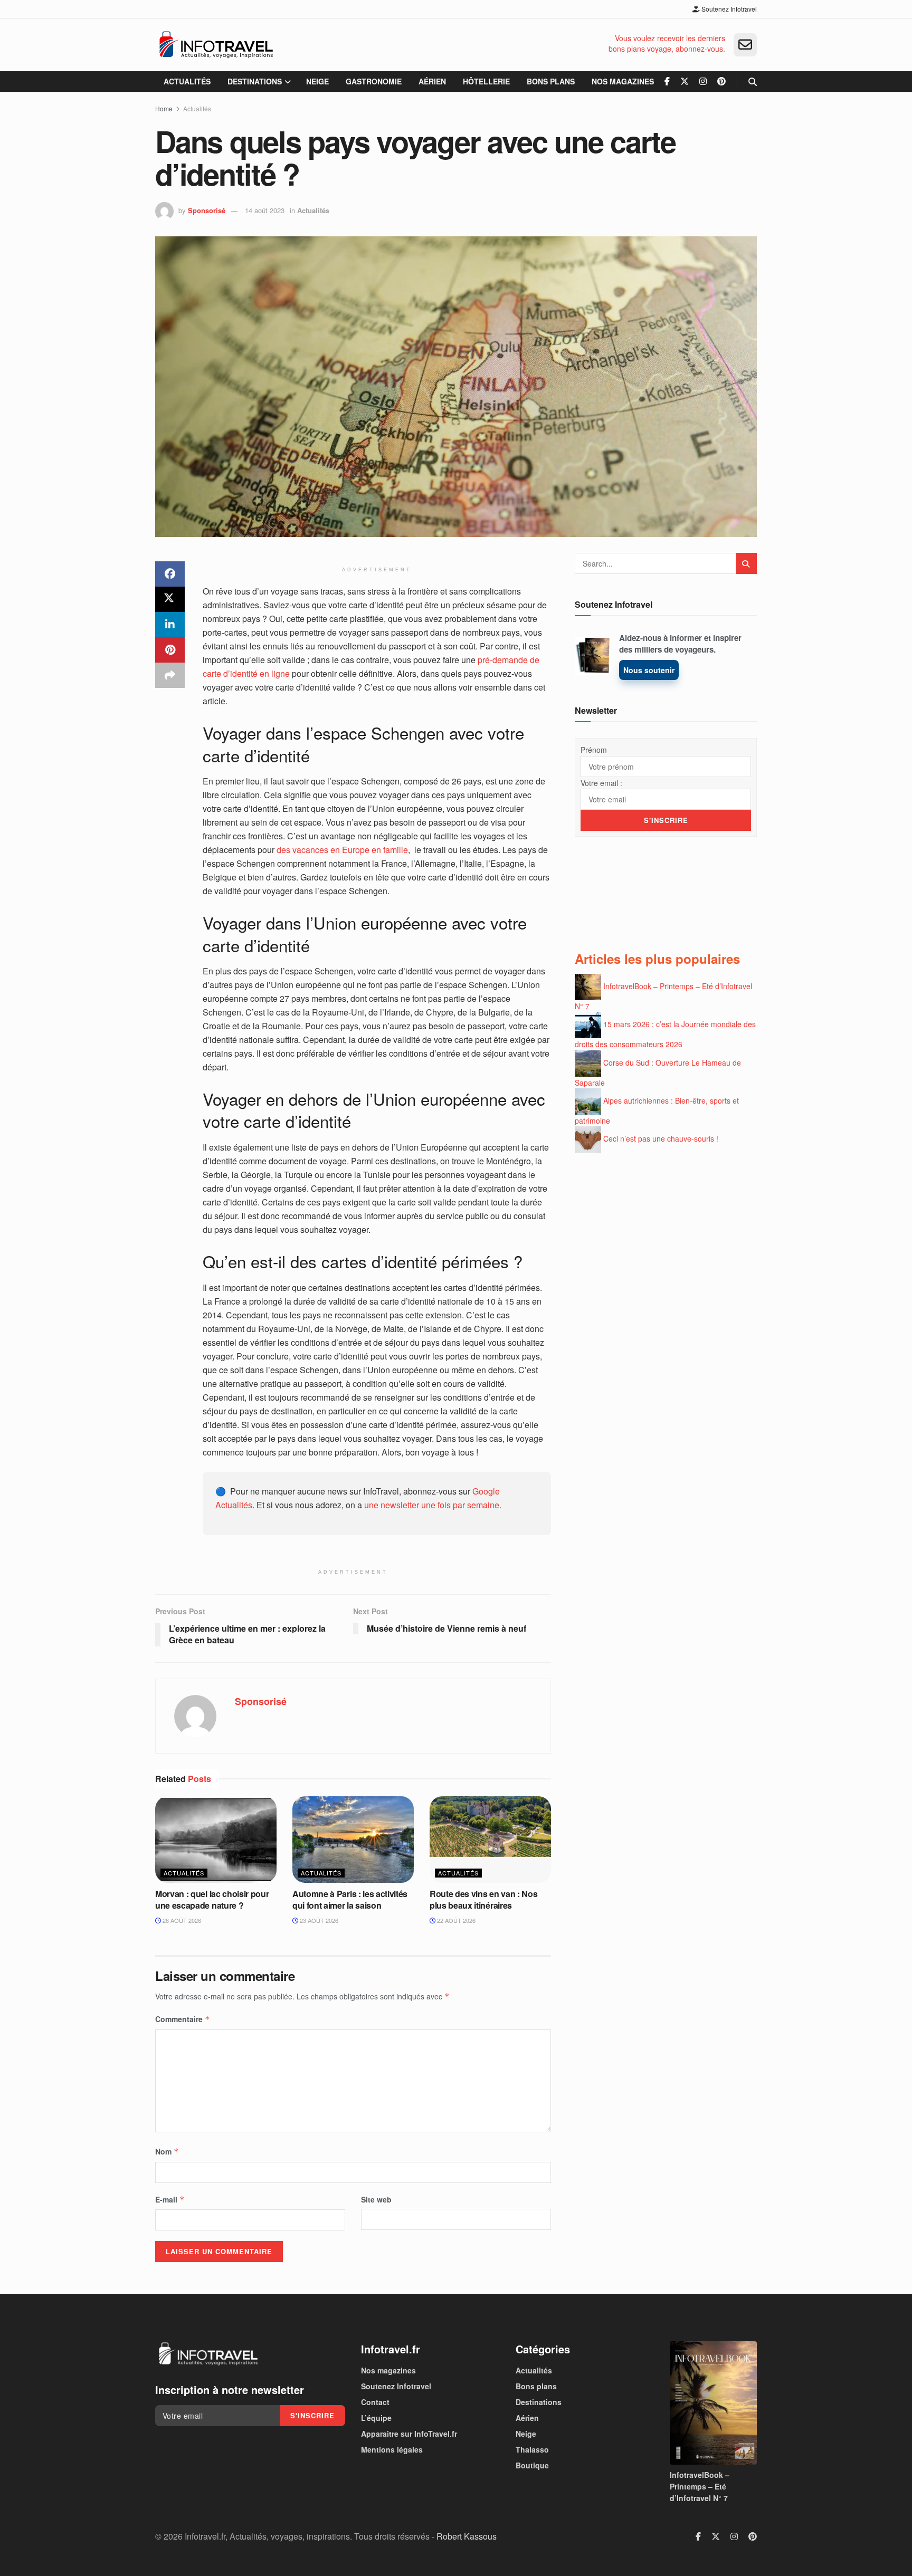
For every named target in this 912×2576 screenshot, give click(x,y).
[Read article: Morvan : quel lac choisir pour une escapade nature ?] (216, 1840)
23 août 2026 (318, 1920)
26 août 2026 (181, 1920)
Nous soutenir (649, 670)
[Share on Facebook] (170, 574)
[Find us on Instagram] (703, 82)
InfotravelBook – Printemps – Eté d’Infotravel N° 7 (700, 2487)
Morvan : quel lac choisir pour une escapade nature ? (212, 1899)
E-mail (170, 2199)
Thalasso (532, 2449)
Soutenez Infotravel (728, 9)
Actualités (187, 81)
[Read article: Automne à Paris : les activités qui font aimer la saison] (353, 1840)
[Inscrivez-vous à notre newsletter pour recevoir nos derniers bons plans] (745, 45)
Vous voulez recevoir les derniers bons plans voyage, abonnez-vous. (667, 44)
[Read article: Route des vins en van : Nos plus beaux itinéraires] (490, 1840)
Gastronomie (374, 81)
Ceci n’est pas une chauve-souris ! (661, 1138)
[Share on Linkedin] (170, 625)
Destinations (255, 81)
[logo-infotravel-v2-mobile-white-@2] (208, 2354)
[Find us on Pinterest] (721, 82)
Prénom (594, 750)
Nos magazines (623, 81)
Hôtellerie (486, 81)
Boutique (532, 2465)
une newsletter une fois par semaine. (433, 1505)
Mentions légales (392, 2449)
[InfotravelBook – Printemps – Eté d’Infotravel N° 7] (713, 2403)
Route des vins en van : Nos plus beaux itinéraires (483, 1899)
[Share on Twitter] (170, 599)
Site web (376, 2199)
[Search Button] (753, 82)
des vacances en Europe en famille (342, 850)
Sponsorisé (207, 210)
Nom (167, 2151)
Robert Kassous (467, 2536)
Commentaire (183, 2019)
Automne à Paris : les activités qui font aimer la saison (350, 1899)
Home (164, 108)
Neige (317, 81)
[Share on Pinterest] (170, 650)
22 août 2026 (455, 1920)
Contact (375, 2402)
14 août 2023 (265, 210)
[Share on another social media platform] (170, 675)
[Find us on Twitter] (685, 82)
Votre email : (601, 783)
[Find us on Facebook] (667, 82)
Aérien (432, 81)
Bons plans (551, 81)
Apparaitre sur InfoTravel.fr (409, 2434)
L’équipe (376, 2418)
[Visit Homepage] (216, 45)
